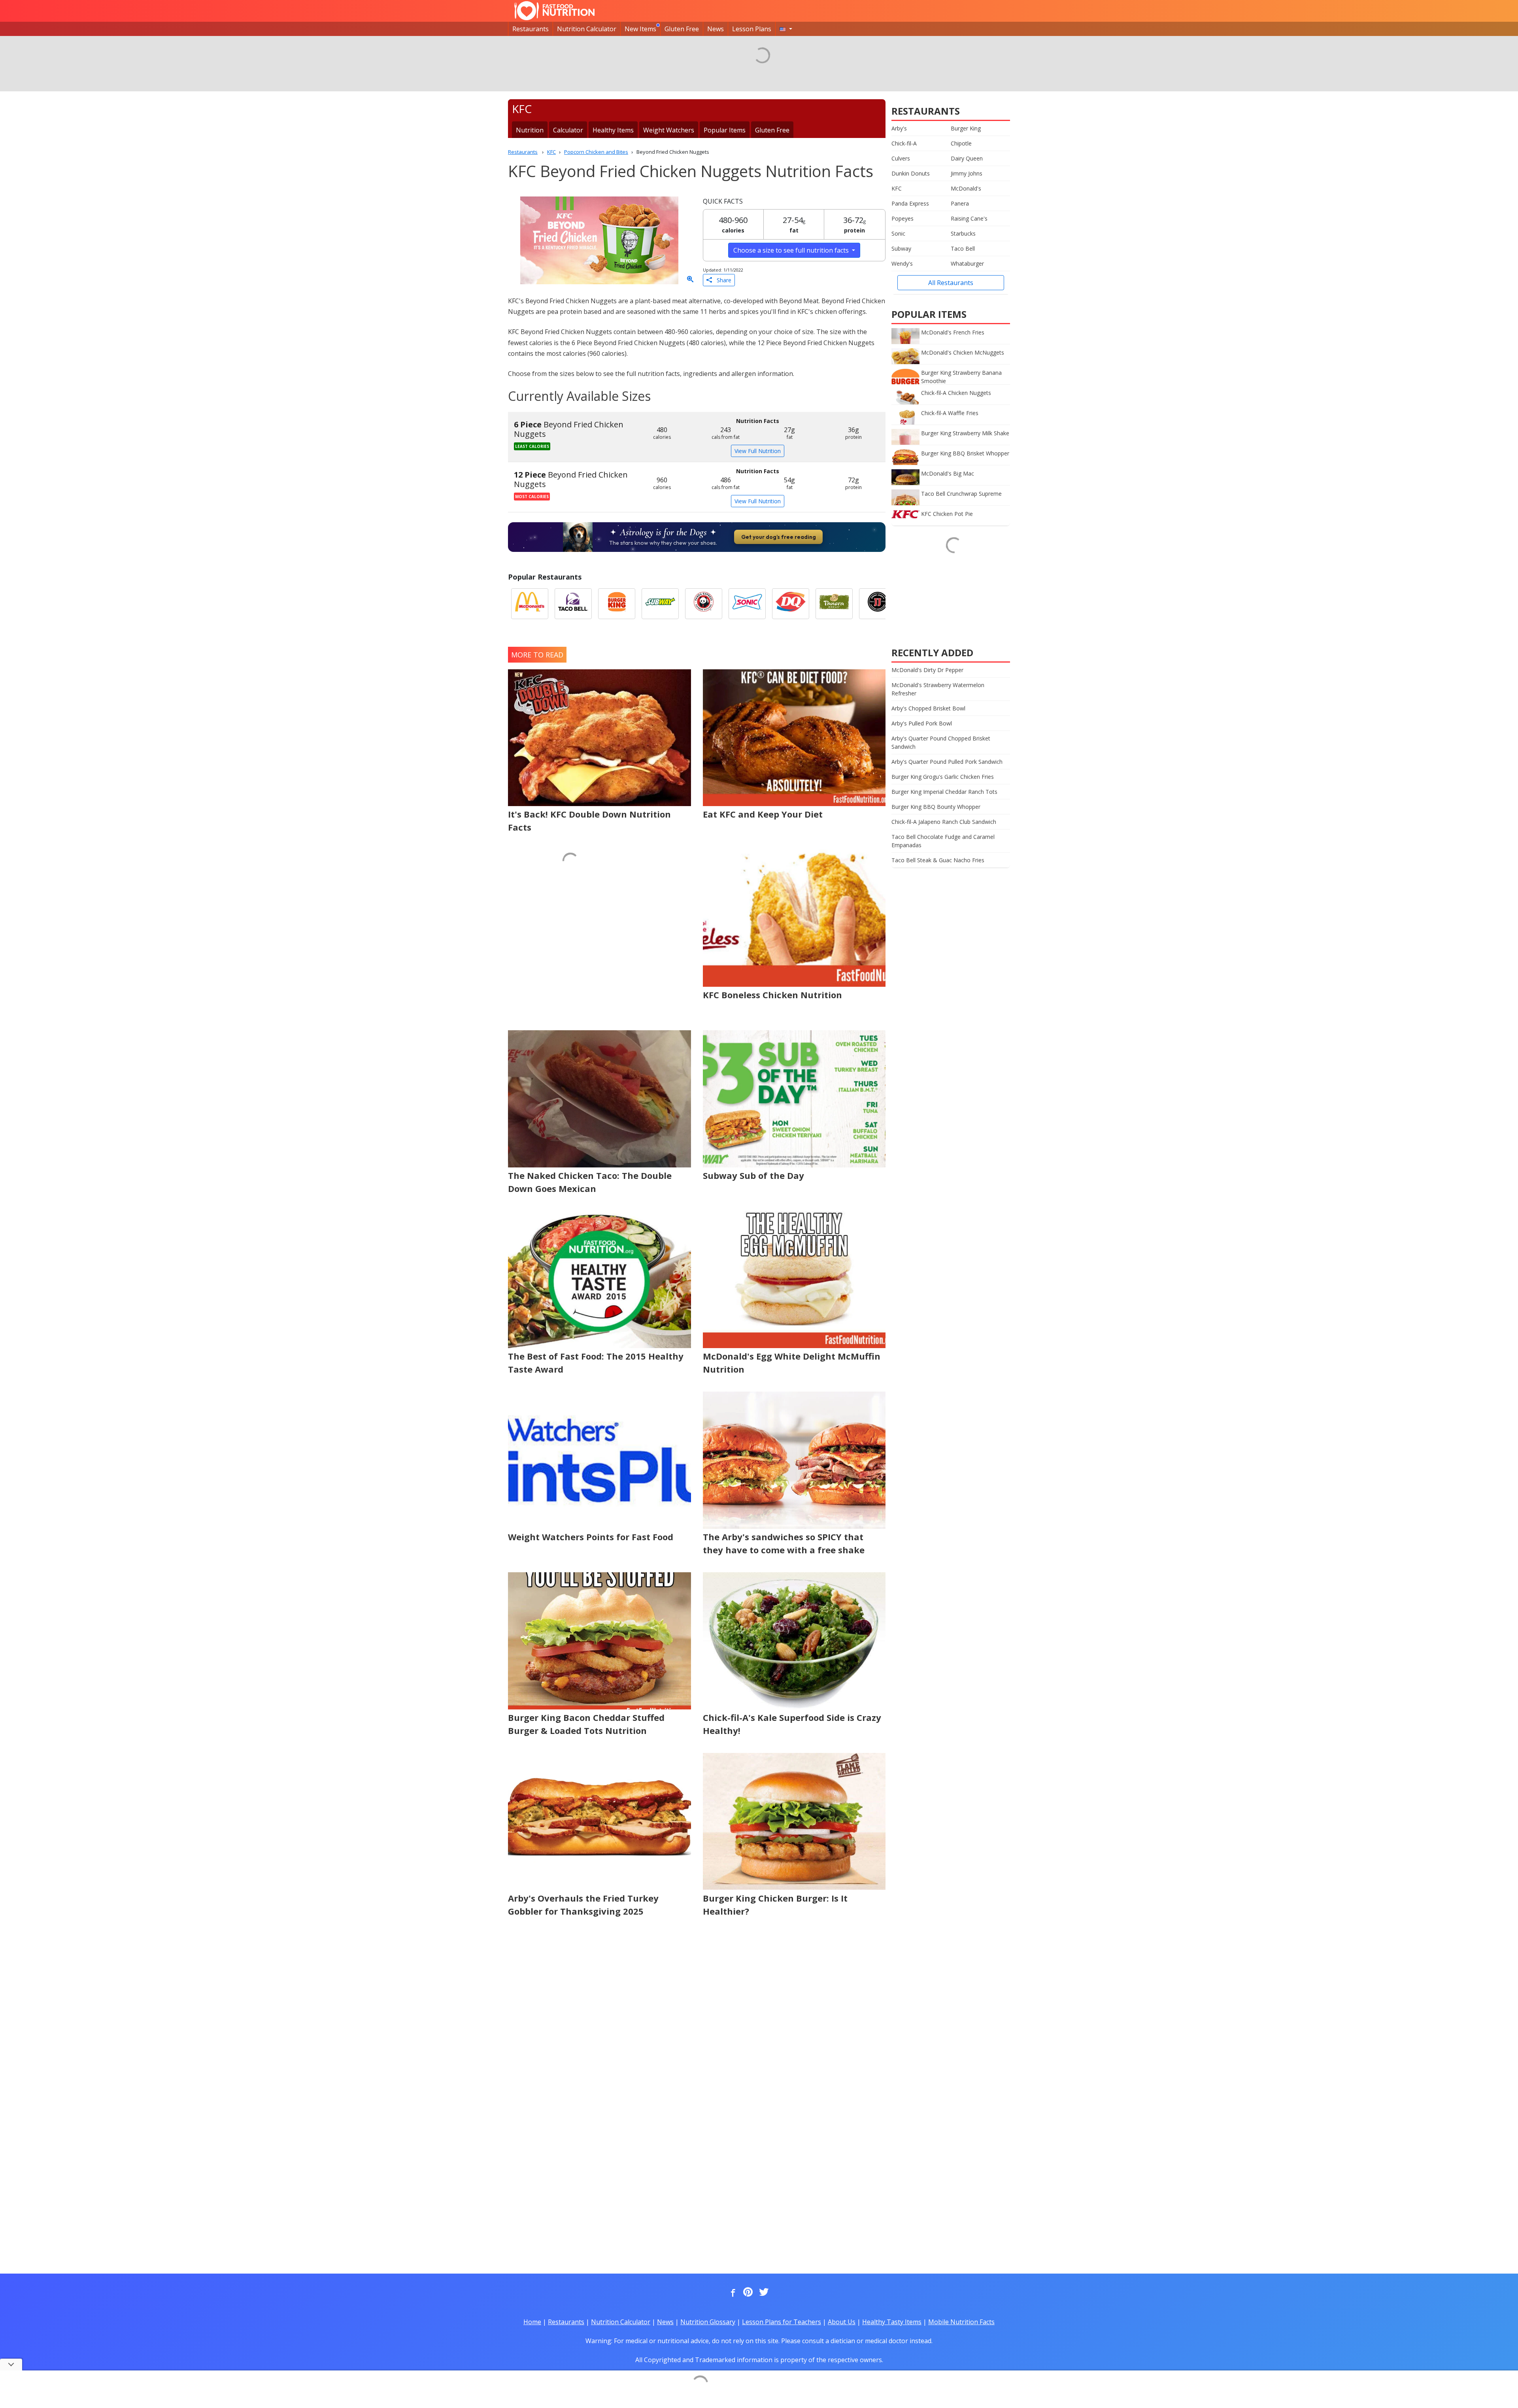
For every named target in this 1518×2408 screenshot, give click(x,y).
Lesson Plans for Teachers (782, 2322)
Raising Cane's (969, 218)
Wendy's (902, 263)
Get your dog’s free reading (779, 537)
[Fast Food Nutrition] (554, 11)
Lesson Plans (752, 29)
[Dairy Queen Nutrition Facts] (791, 604)
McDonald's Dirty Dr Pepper (927, 670)
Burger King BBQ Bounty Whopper (936, 807)
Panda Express (910, 203)
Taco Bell (963, 248)
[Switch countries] (786, 29)
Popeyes (902, 218)
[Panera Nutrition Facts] (834, 604)
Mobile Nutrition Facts (961, 2322)
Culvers (901, 158)
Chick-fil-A (904, 143)
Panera (960, 203)
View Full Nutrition (758, 451)
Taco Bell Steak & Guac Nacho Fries (938, 860)
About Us (842, 2322)
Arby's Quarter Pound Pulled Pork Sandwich (947, 762)
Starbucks (963, 233)
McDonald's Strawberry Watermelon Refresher (938, 689)
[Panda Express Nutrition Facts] (704, 604)
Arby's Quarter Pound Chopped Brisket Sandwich (941, 742)
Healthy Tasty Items (892, 2322)
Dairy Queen (967, 158)
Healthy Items (613, 130)
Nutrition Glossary (708, 2322)
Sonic (898, 233)
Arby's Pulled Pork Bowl (922, 723)
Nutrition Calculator (587, 29)
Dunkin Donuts (911, 173)
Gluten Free (682, 29)
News (716, 29)
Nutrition (530, 130)
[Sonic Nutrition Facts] (747, 604)
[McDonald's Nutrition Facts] (530, 604)
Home (532, 2322)
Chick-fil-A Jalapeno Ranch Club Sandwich (944, 822)
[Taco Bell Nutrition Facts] (573, 604)
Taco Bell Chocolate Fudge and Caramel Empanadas (943, 841)
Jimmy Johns (967, 173)
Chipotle (961, 143)
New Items (640, 29)
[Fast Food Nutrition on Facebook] (731, 2293)
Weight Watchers (669, 130)
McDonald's (966, 188)
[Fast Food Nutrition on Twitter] (763, 2293)
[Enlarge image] (690, 280)
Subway (901, 248)
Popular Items (725, 130)
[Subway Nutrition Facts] (660, 604)
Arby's (899, 128)
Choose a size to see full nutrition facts (792, 250)
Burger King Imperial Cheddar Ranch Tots (944, 792)
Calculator (568, 130)
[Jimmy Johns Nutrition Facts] (878, 604)
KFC (897, 188)
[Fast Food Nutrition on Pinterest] (747, 2293)
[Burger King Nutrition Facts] (617, 604)
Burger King (966, 128)
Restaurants (531, 29)
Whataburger (967, 263)
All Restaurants (951, 283)
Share (722, 280)
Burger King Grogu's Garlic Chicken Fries (943, 777)
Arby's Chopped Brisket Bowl (928, 708)
